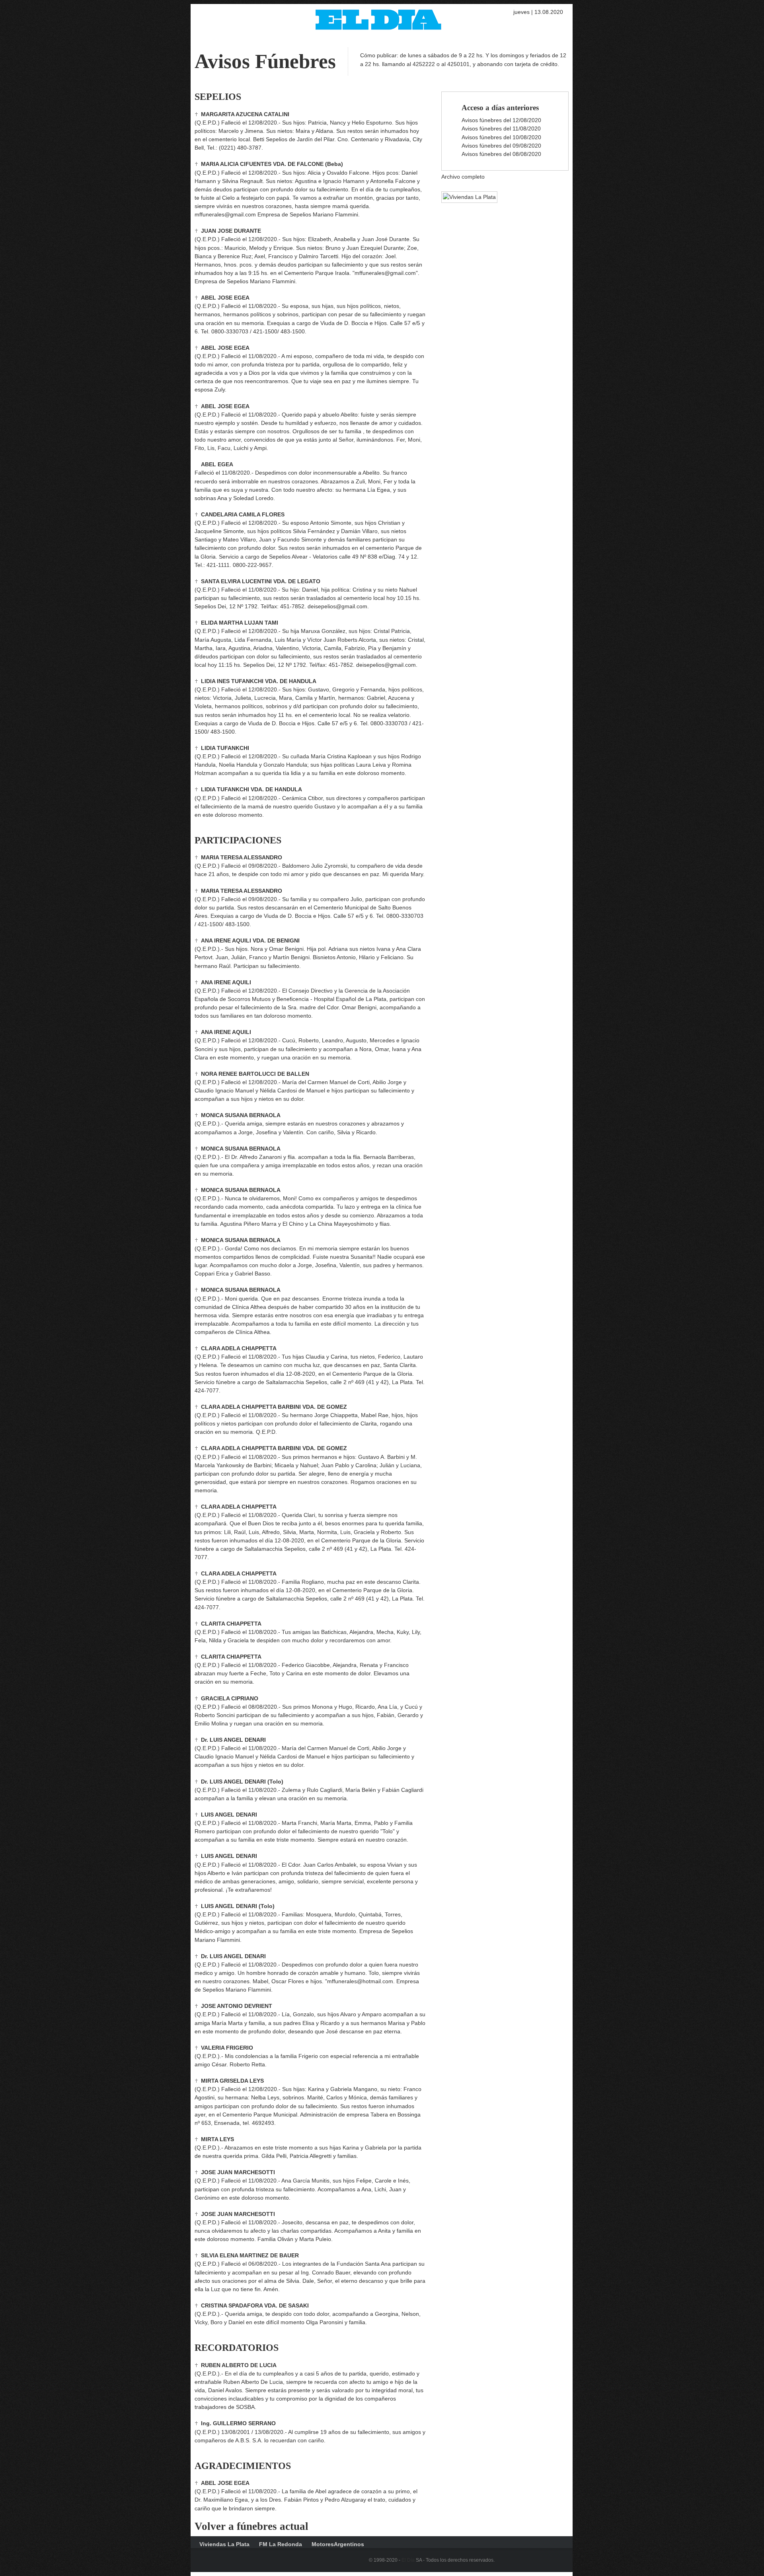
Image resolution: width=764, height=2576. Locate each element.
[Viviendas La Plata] (465, 197)
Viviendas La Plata (224, 2544)
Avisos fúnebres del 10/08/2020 (501, 137)
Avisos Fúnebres (265, 61)
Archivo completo (463, 177)
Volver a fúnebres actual (251, 2526)
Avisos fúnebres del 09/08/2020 (501, 146)
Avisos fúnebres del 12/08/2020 (501, 120)
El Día (408, 2560)
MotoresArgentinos (338, 2544)
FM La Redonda (281, 2544)
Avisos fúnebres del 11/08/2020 (501, 129)
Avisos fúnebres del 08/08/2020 (501, 154)
